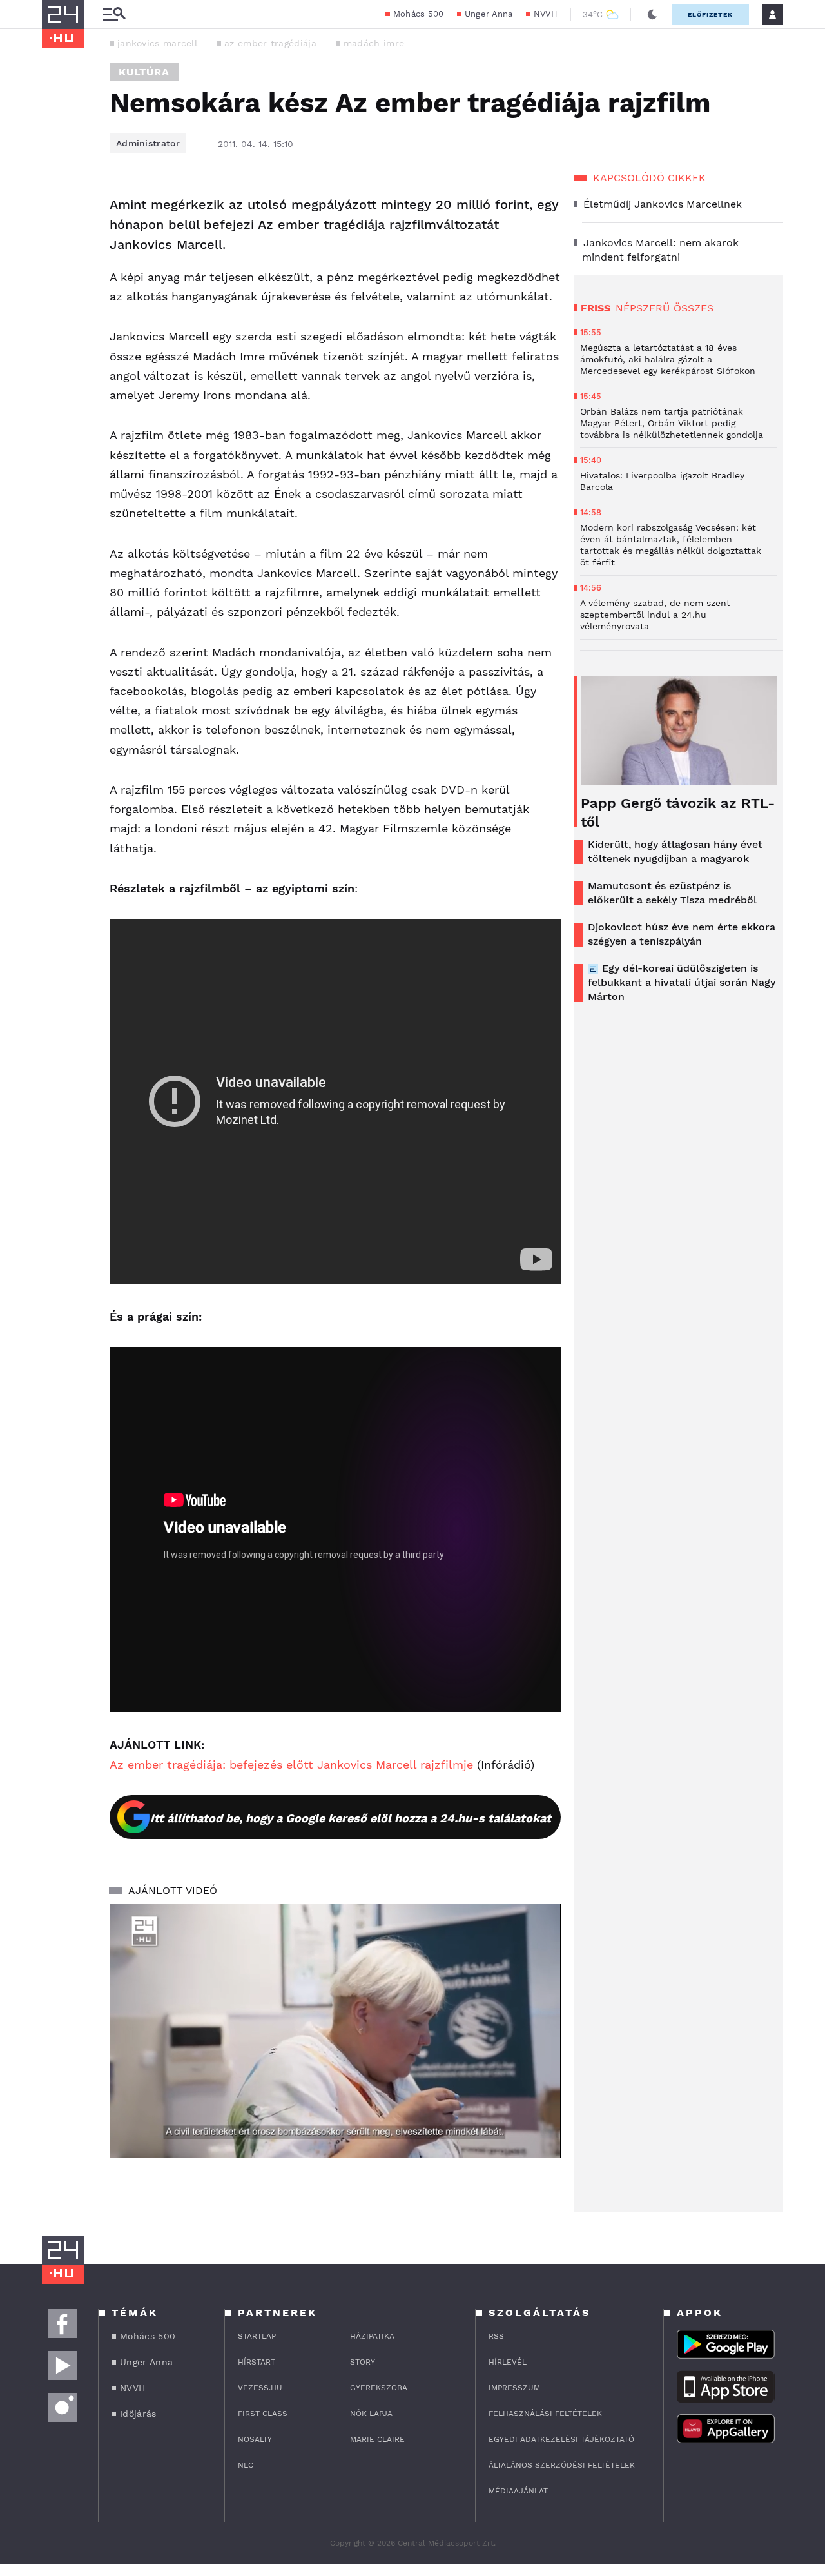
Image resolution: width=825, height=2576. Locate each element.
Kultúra (144, 72)
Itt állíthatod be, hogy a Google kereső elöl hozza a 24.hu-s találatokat (351, 1818)
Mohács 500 (419, 14)
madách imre (374, 43)
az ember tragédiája (270, 43)
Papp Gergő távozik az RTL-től (678, 812)
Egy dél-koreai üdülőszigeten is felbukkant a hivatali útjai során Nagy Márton (682, 982)
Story (363, 2362)
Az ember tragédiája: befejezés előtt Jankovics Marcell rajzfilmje (291, 1765)
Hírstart (257, 2362)
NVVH (546, 14)
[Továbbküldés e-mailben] (56, 244)
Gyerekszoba (379, 2388)
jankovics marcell (157, 43)
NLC (246, 2465)
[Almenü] (114, 15)
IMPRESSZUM (514, 2388)
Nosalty (255, 2439)
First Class (263, 2414)
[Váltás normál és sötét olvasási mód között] (652, 14)
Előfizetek (710, 15)
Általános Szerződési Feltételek (562, 2465)
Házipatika (372, 2336)
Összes (694, 308)
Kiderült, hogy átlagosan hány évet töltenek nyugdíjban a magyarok (675, 851)
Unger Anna (489, 14)
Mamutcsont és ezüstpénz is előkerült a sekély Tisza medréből (672, 893)
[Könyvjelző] (56, 282)
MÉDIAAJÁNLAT (518, 2491)
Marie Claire (377, 2439)
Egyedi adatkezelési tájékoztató (561, 2439)
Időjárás (138, 2414)
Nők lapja (371, 2414)
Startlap (257, 2336)
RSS (496, 2336)
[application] (335, 2031)
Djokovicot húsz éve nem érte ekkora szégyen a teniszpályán (682, 934)
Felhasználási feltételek (545, 2414)
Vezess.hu (260, 2388)
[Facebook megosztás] (56, 209)
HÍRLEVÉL (508, 2362)
